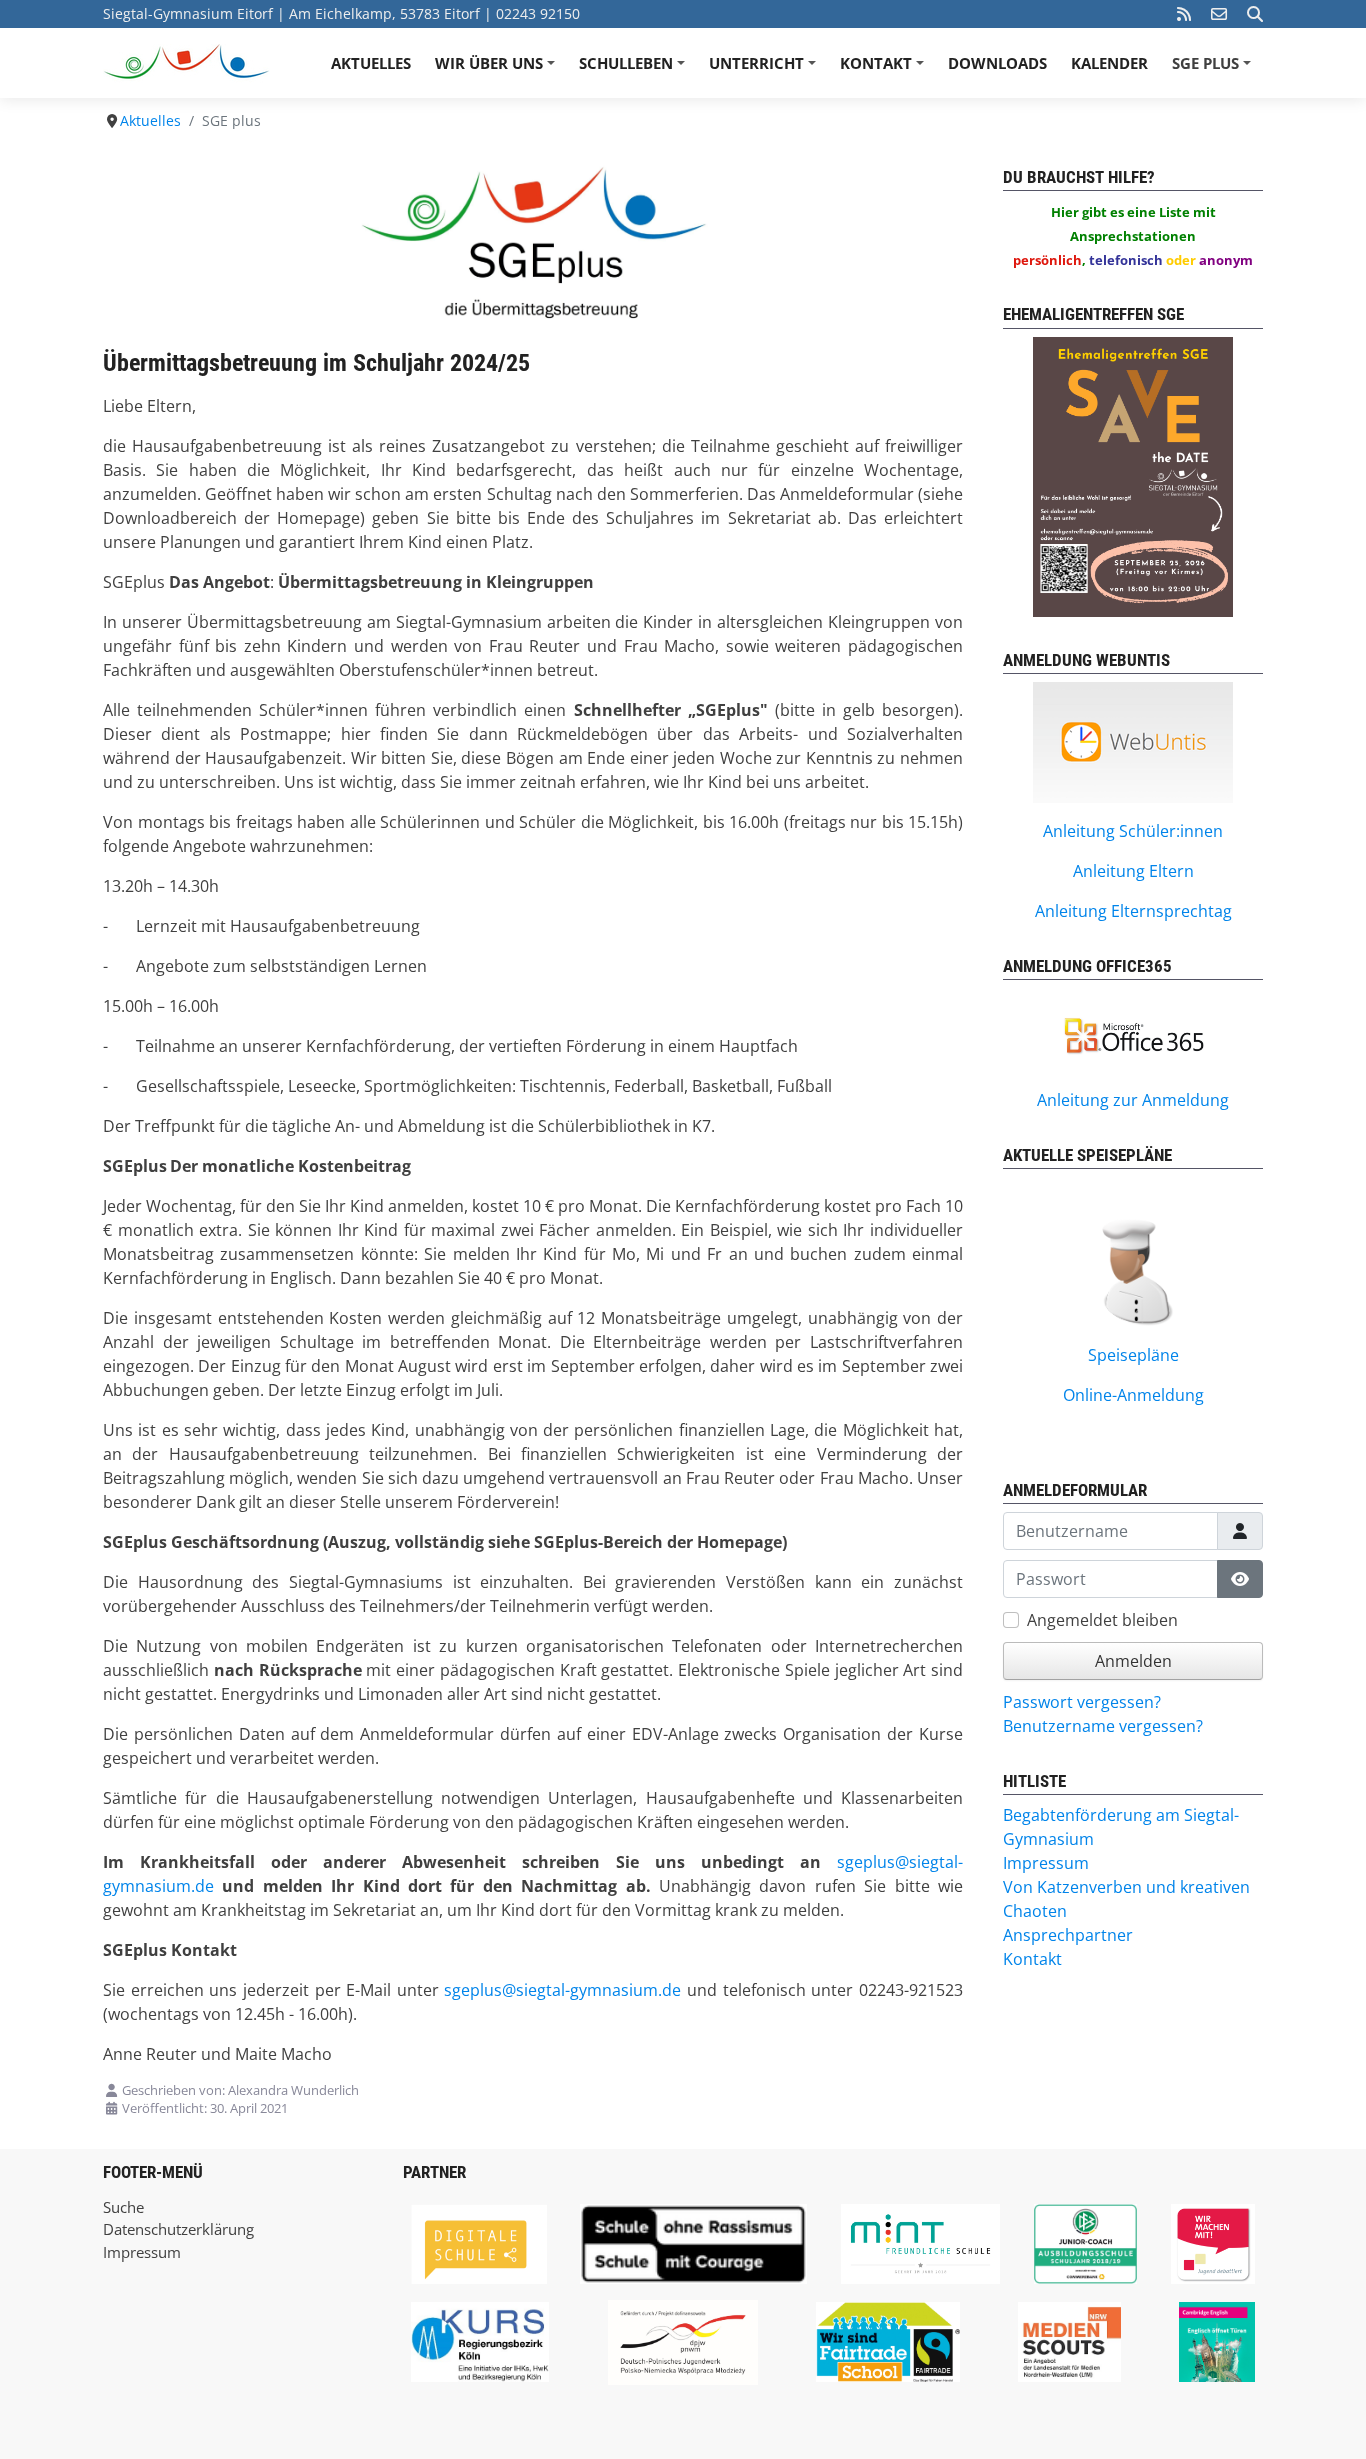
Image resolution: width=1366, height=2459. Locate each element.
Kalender (1109, 63)
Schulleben (635, 69)
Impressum (142, 2252)
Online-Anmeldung (1133, 1395)
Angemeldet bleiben (1102, 1620)
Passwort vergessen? (1082, 1702)
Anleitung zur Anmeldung (1133, 1100)
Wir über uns (498, 69)
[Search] (1255, 14)
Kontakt (885, 69)
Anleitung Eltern (1133, 871)
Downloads (997, 63)
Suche (123, 2207)
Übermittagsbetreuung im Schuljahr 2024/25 (316, 363)
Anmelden (1133, 1661)
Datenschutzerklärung (178, 2229)
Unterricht (765, 69)
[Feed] (1184, 14)
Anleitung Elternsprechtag (1133, 911)
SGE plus (1214, 69)
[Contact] (1219, 14)
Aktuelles (371, 63)
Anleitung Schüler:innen (1133, 831)
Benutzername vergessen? (1103, 1726)
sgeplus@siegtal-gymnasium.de (562, 1990)
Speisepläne (1133, 1355)
